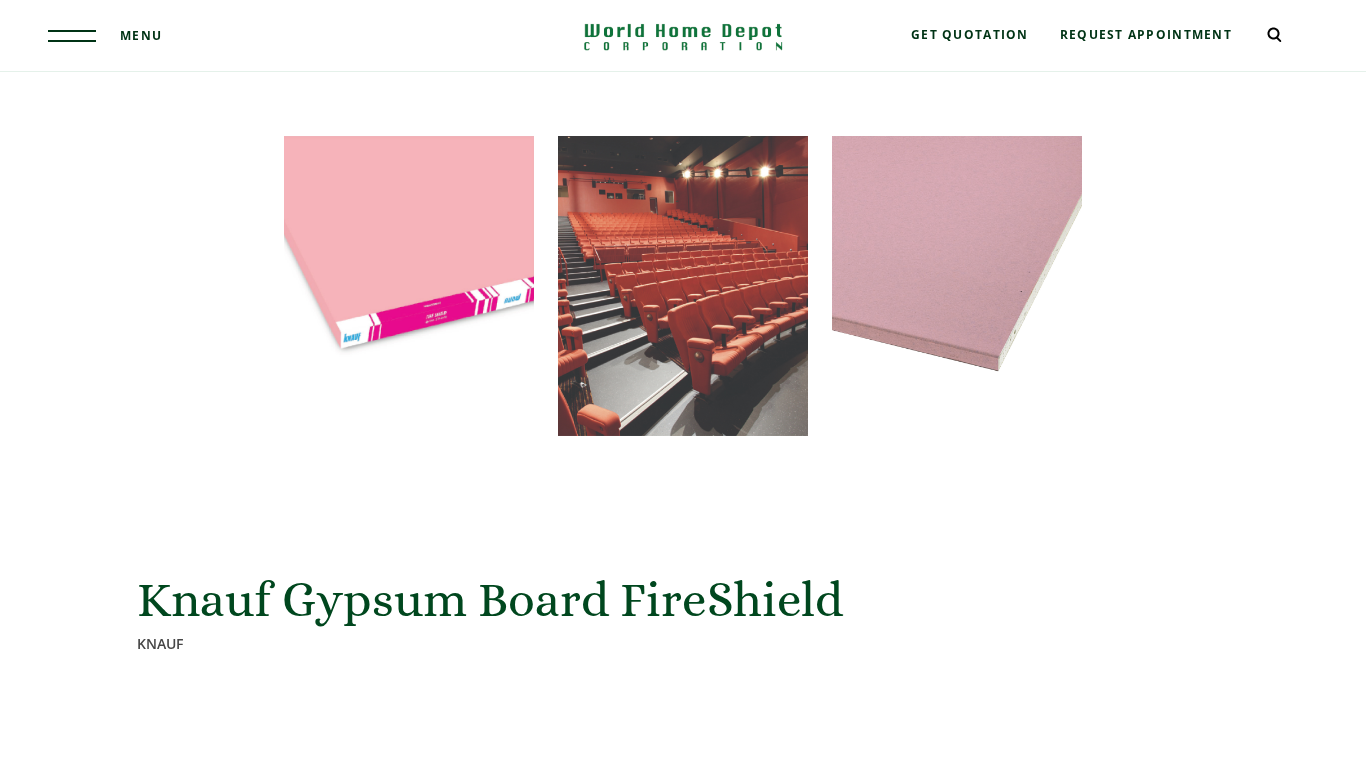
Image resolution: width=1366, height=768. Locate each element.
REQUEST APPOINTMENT (1146, 34)
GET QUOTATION (970, 34)
